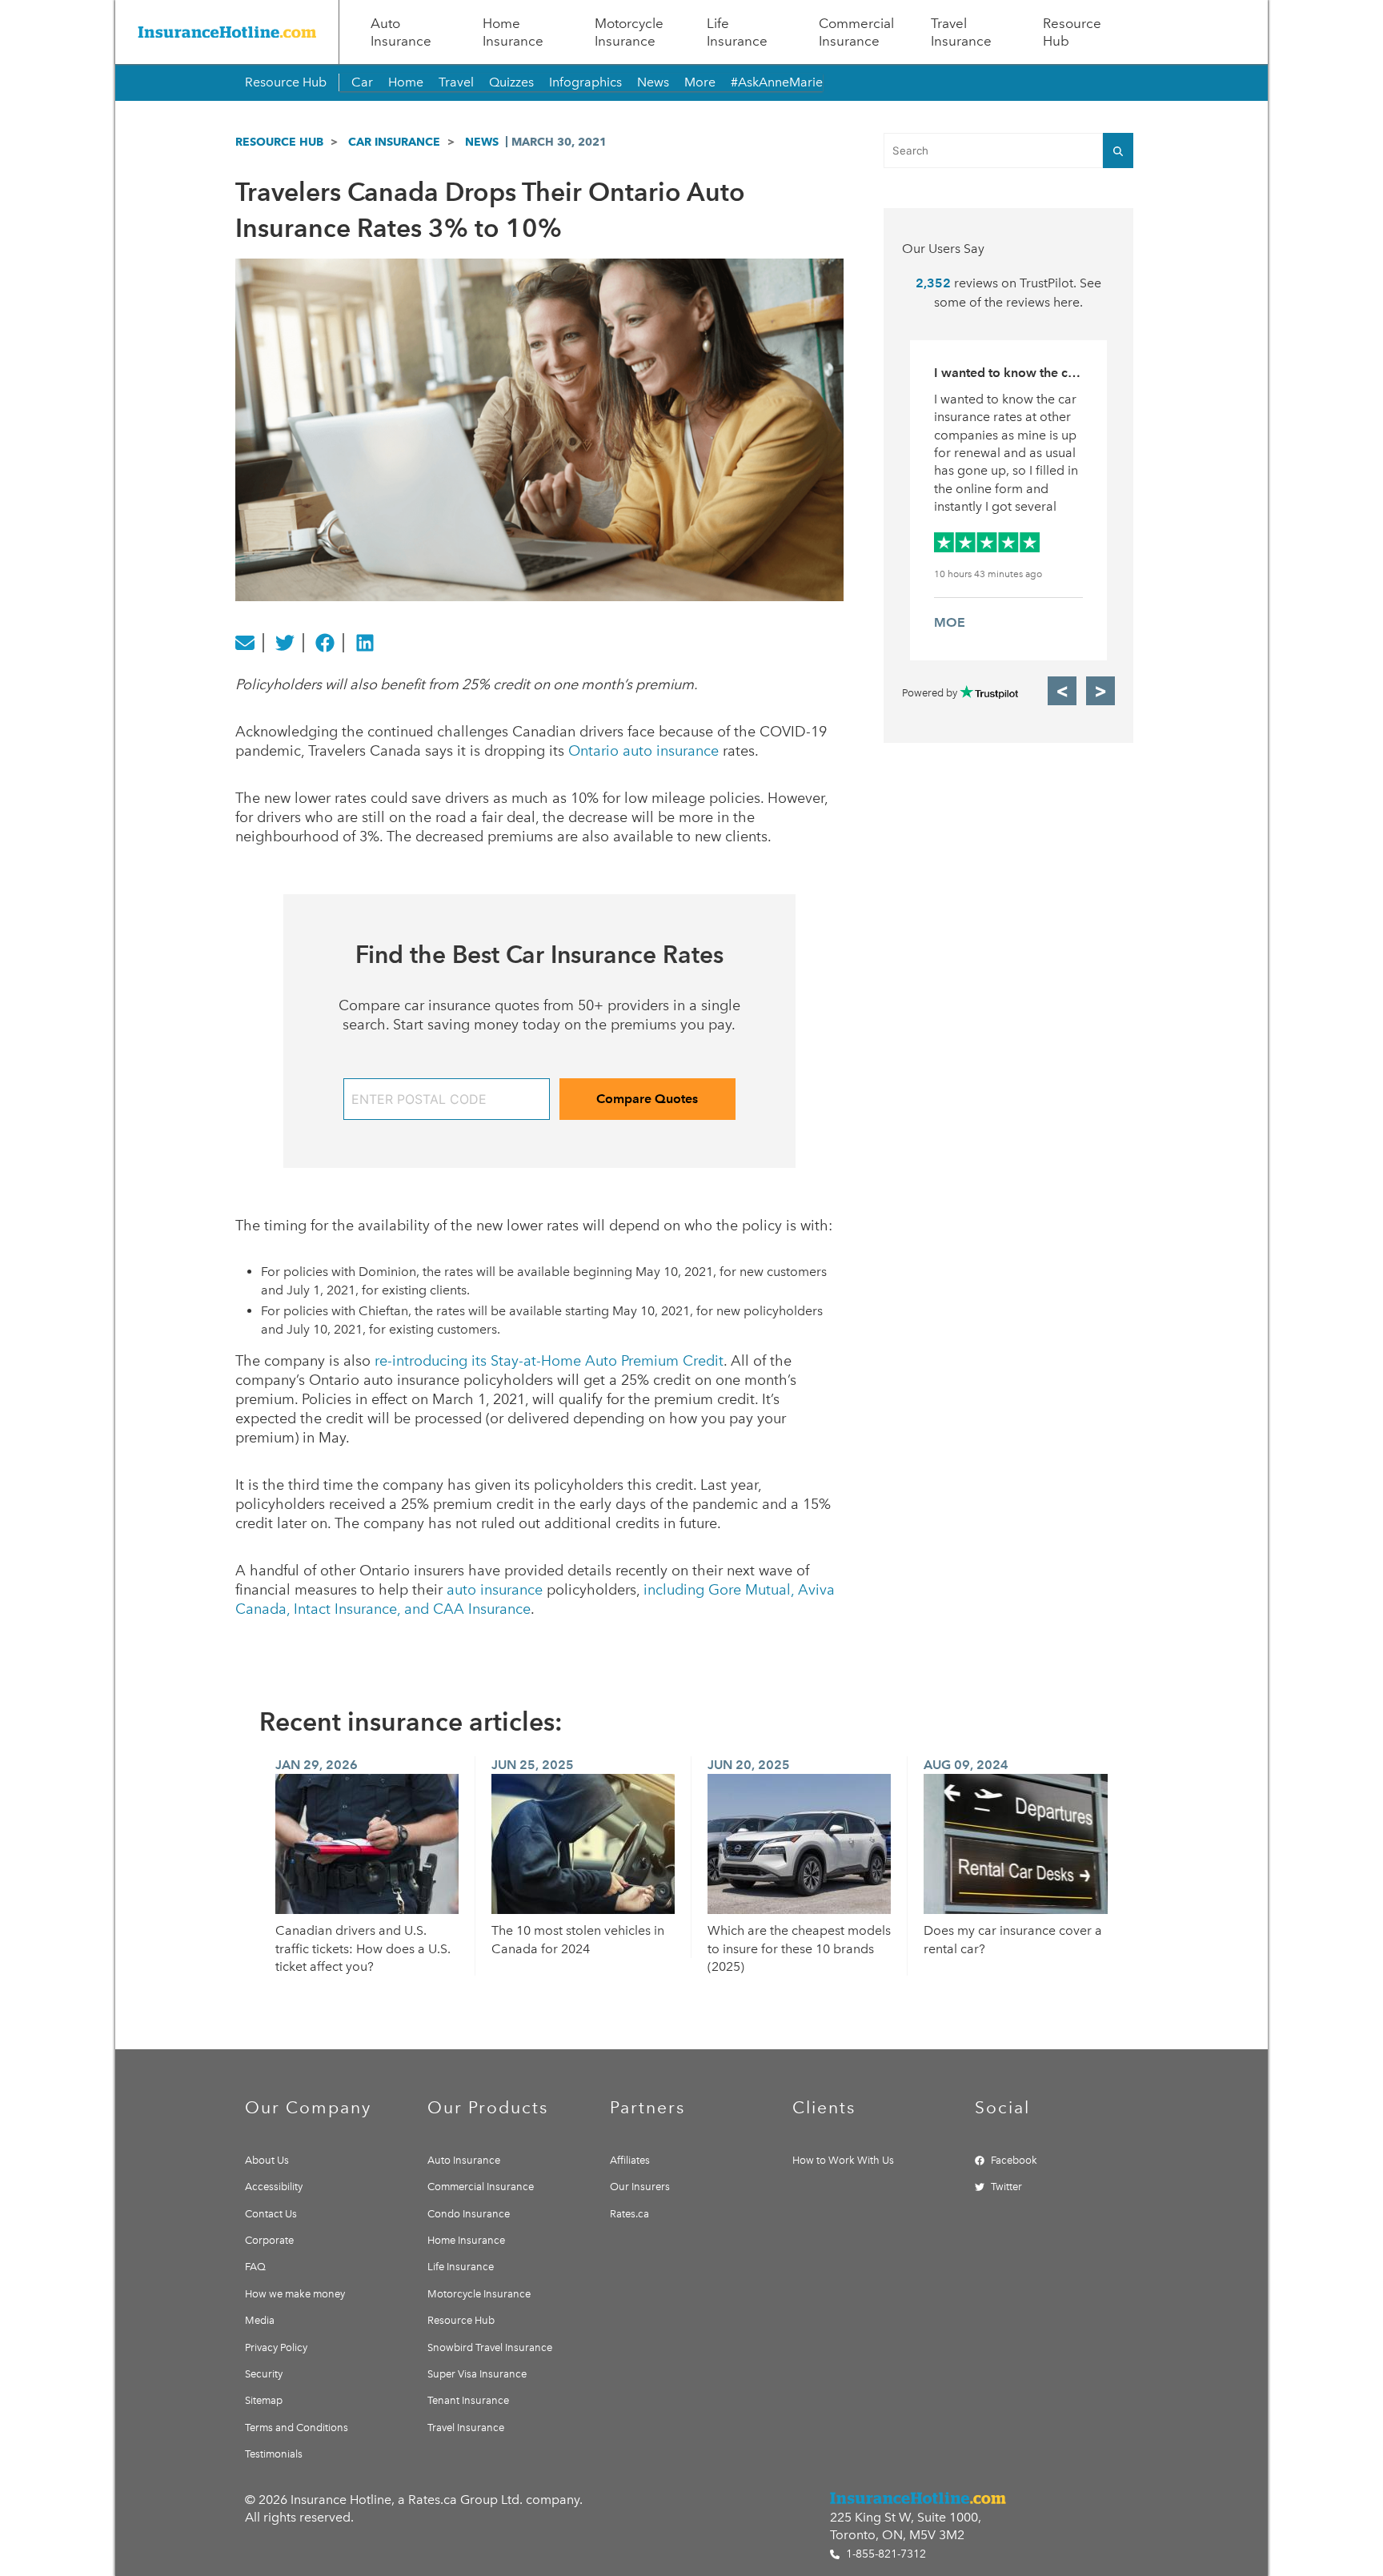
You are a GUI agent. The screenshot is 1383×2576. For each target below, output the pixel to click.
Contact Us (271, 2214)
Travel (456, 82)
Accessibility (274, 2187)
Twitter (1006, 2187)
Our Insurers (640, 2187)
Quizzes (511, 82)
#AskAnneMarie (777, 82)
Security (264, 2374)
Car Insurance (394, 142)
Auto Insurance (401, 32)
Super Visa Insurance (477, 2374)
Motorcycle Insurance (629, 32)
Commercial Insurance (856, 32)
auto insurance (495, 1590)
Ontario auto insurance (643, 751)
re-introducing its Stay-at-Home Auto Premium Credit (549, 1361)
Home (406, 82)
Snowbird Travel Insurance (490, 2347)
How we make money (295, 2294)
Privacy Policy (276, 2347)
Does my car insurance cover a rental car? (1013, 1939)
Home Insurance (513, 32)
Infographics (585, 82)
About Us (267, 2160)
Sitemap (264, 2400)
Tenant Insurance (468, 2400)
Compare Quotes (647, 1099)
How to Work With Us (843, 2160)
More (700, 82)
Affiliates (630, 2160)
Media (260, 2320)
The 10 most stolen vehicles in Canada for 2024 (578, 1939)
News (653, 82)
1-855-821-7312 (884, 2554)
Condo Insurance (469, 2214)
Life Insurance (737, 32)
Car (362, 82)
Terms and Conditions (297, 2428)
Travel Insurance (961, 32)
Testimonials (274, 2454)
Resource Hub (1072, 32)
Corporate (269, 2240)
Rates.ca (629, 2214)
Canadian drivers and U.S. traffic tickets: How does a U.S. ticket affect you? (363, 1948)
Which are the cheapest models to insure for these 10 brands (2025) (799, 1948)
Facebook (1014, 2160)
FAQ (255, 2267)
